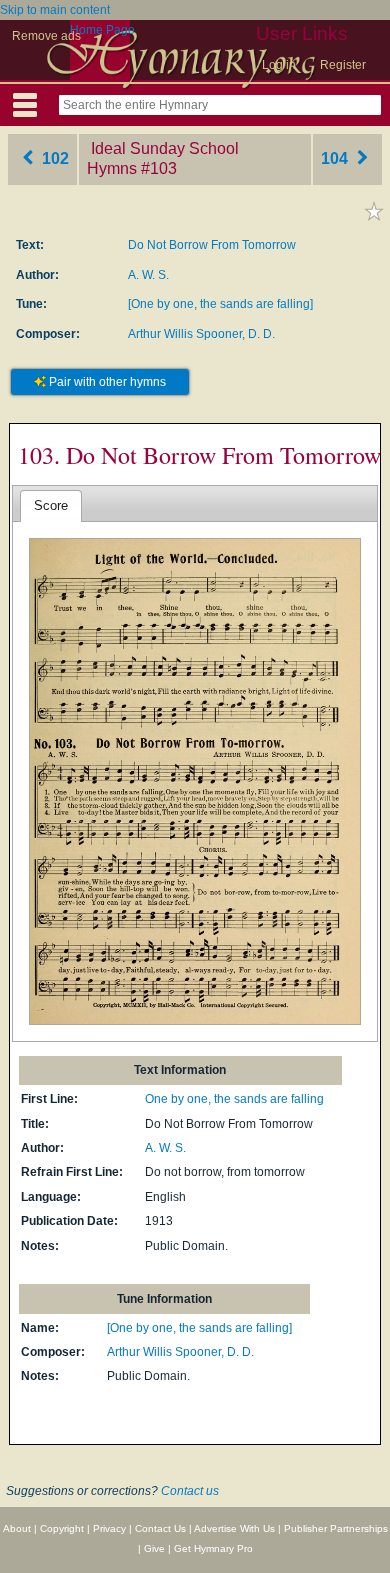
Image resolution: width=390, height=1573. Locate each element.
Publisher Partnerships (336, 1528)
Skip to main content (55, 10)
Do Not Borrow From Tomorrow (212, 245)
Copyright (62, 1528)
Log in (279, 65)
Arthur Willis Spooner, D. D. (201, 334)
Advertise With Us (234, 1528)
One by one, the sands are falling (234, 1099)
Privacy (109, 1528)
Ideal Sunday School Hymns (163, 159)
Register (343, 65)
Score (51, 505)
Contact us (190, 1491)
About (17, 1528)
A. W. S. (148, 275)
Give (154, 1548)
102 (53, 158)
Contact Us (160, 1528)
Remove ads (46, 36)
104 (336, 158)
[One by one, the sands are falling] (220, 304)
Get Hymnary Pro (213, 1548)
